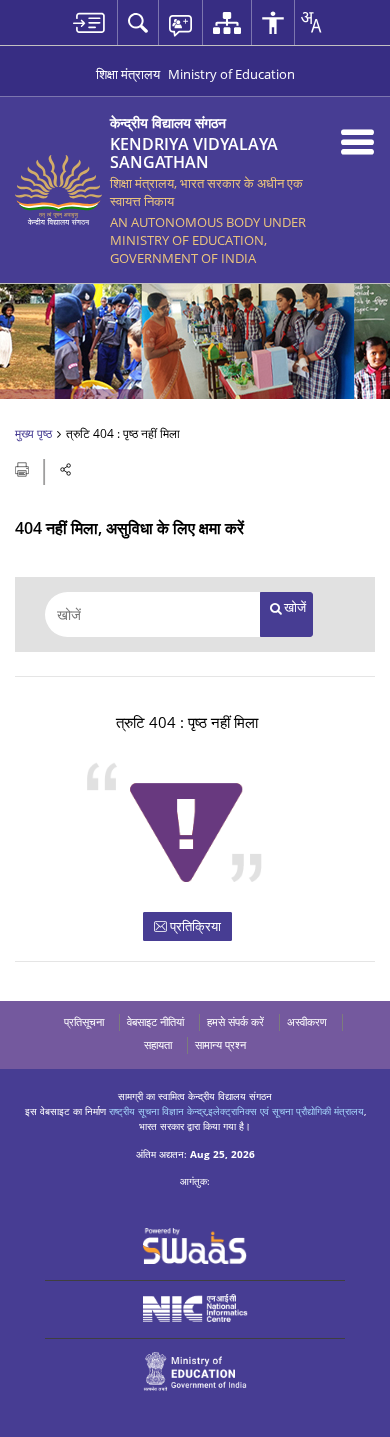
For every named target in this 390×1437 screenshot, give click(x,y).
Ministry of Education (231, 74)
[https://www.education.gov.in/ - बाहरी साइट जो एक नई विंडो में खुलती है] (195, 1371)
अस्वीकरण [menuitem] (307, 1021)
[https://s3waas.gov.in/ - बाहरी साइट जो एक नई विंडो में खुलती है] (195, 1246)
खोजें (295, 607)
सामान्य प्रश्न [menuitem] (220, 1044)
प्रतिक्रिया (194, 926)
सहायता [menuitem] (158, 1044)
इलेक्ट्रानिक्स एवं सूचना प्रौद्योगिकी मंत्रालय (286, 1111)
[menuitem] (89, 22)
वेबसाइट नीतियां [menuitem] (155, 1021)
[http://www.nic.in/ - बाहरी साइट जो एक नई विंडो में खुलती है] (195, 1308)
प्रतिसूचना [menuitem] (84, 1021)
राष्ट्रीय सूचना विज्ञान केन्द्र (157, 1111)
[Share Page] (66, 469)
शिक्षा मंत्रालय (128, 74)
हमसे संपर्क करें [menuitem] (235, 1021)
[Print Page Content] (23, 468)
